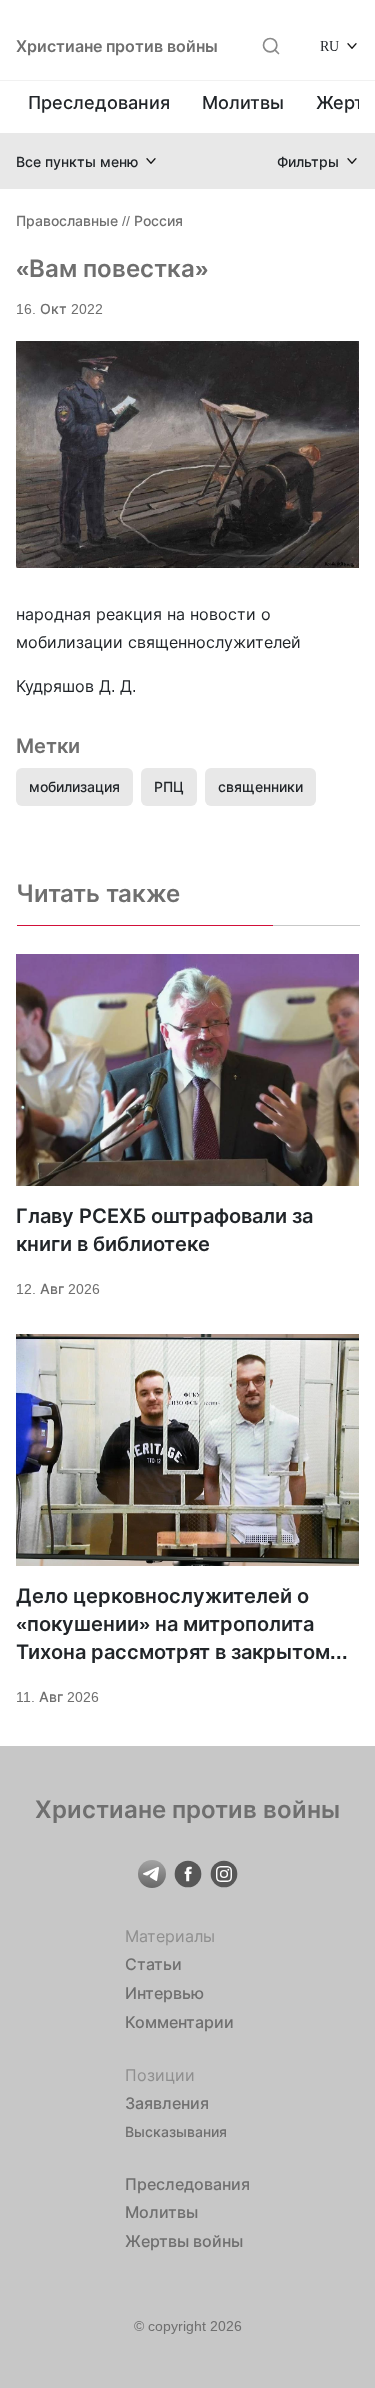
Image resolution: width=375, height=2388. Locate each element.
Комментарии (179, 2022)
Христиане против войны (117, 46)
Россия (158, 220)
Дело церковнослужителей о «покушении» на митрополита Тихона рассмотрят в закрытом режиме (173, 1625)
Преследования (99, 102)
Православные (67, 220)
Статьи (153, 1964)
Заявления (167, 2103)
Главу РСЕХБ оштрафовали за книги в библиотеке (164, 1230)
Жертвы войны (184, 2241)
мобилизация (74, 786)
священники (260, 786)
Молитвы (243, 102)
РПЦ (169, 786)
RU (329, 45)
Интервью (164, 1993)
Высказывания (176, 2131)
